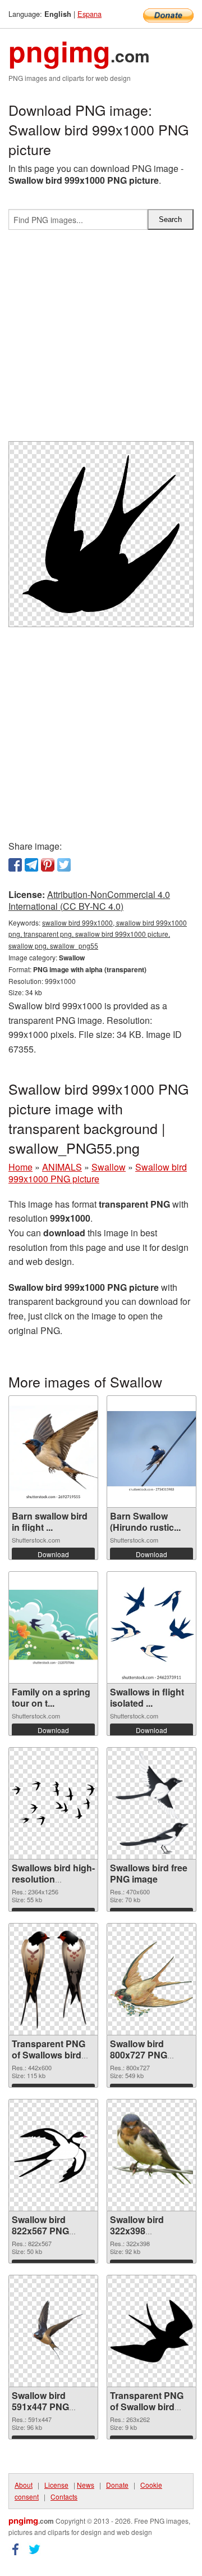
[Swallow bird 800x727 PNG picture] (151, 1979)
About (24, 2485)
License (56, 2485)
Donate (117, 2485)
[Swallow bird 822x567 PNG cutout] (53, 2155)
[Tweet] (64, 865)
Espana (89, 14)
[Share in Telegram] (31, 865)
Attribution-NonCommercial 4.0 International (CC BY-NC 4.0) (89, 900)
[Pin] (48, 865)
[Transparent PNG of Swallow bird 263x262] (151, 2331)
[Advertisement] (101, 340)
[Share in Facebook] (15, 865)
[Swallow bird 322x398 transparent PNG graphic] (151, 2155)
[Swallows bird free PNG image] (151, 1803)
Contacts (64, 2496)
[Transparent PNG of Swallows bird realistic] (53, 1979)
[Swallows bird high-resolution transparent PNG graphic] (53, 1803)
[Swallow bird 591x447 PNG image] (53, 2331)
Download (53, 1554)
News (86, 2485)
